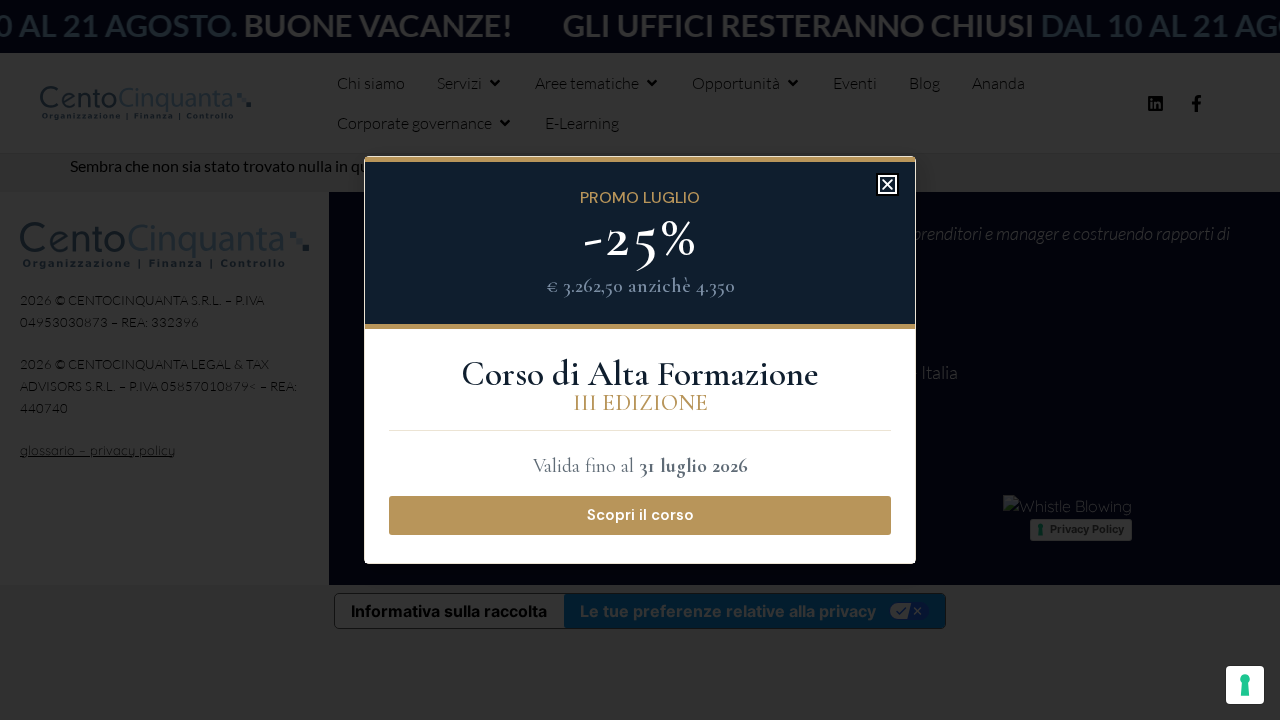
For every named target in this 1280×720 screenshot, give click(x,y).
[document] (640, 360)
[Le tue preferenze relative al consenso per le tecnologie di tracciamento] (1245, 685)
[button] (887, 184)
